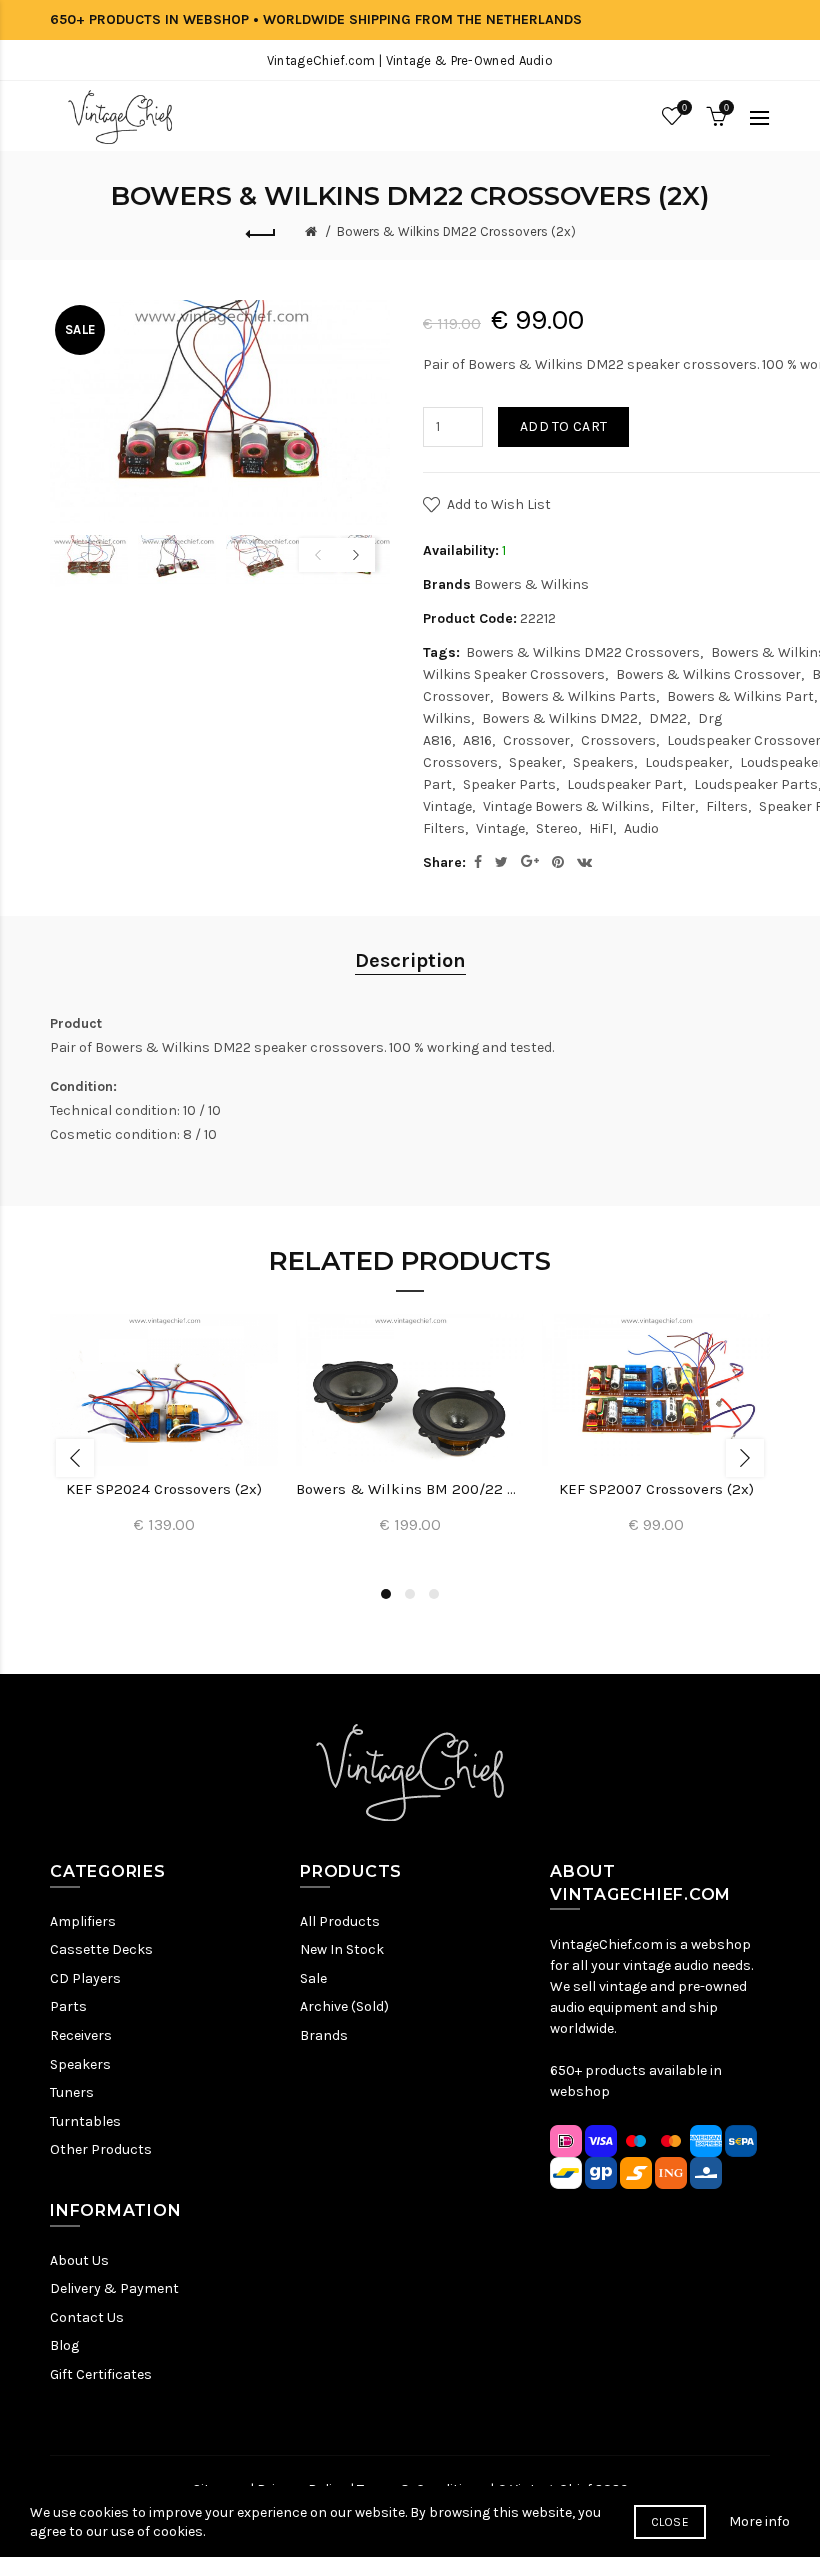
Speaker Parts (509, 784)
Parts (68, 2006)
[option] (89, 561)
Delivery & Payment (114, 2288)
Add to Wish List (499, 504)
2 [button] (410, 1594)
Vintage (500, 828)
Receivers (81, 2035)
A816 (477, 740)
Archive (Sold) (344, 2006)
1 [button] (386, 1594)
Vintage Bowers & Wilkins (566, 806)
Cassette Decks (101, 1949)
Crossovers (618, 740)
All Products (340, 1921)
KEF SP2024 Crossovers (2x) (164, 1489)
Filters (727, 806)
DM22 (668, 718)
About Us (79, 2260)
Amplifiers (83, 1921)
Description (410, 960)
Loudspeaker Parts (756, 784)
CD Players (85, 1978)
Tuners (72, 2092)
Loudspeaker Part (625, 784)
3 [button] (434, 1594)
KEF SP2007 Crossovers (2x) (656, 1489)
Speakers (603, 762)
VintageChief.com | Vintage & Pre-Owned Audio (410, 60)
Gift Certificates (101, 2374)
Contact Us (87, 2317)
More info (759, 2521)
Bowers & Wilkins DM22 (560, 718)
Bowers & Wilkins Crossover (708, 674)
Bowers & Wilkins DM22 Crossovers (583, 652)
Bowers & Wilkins (531, 584)
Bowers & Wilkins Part (740, 696)
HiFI (601, 828)
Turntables (85, 2121)
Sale (313, 1978)
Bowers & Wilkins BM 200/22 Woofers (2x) (410, 1489)
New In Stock (342, 1949)
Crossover (536, 740)
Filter (678, 806)
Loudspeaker (687, 762)
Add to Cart (563, 426)
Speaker (535, 762)
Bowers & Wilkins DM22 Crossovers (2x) (456, 231)
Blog (64, 2345)
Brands (324, 2035)
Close (670, 2522)
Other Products (101, 2149)
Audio (641, 828)
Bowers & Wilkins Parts (578, 696)
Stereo (557, 828)
